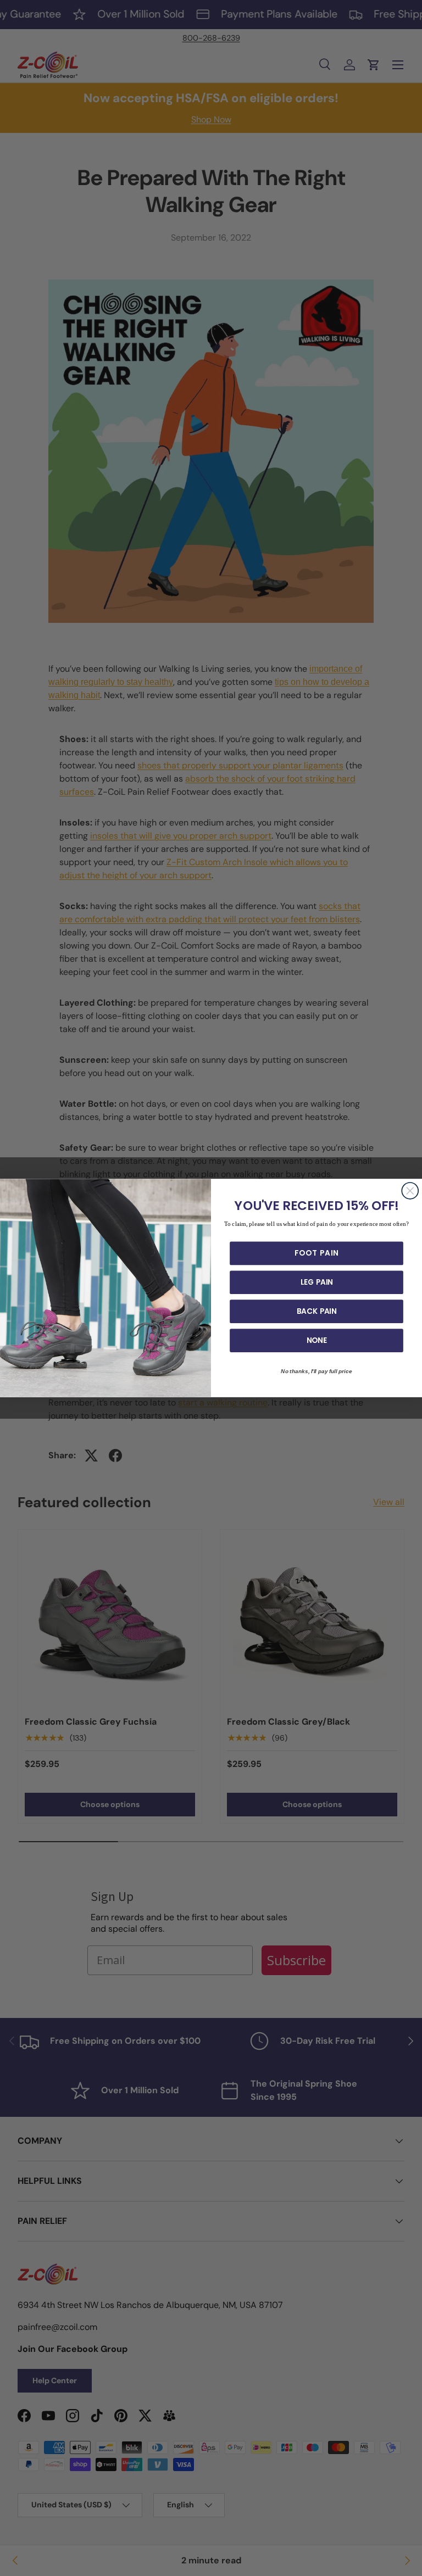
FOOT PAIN (316, 1253)
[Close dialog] (410, 1191)
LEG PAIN (317, 1283)
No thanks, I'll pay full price (316, 1371)
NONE (317, 1340)
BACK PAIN (317, 1311)
